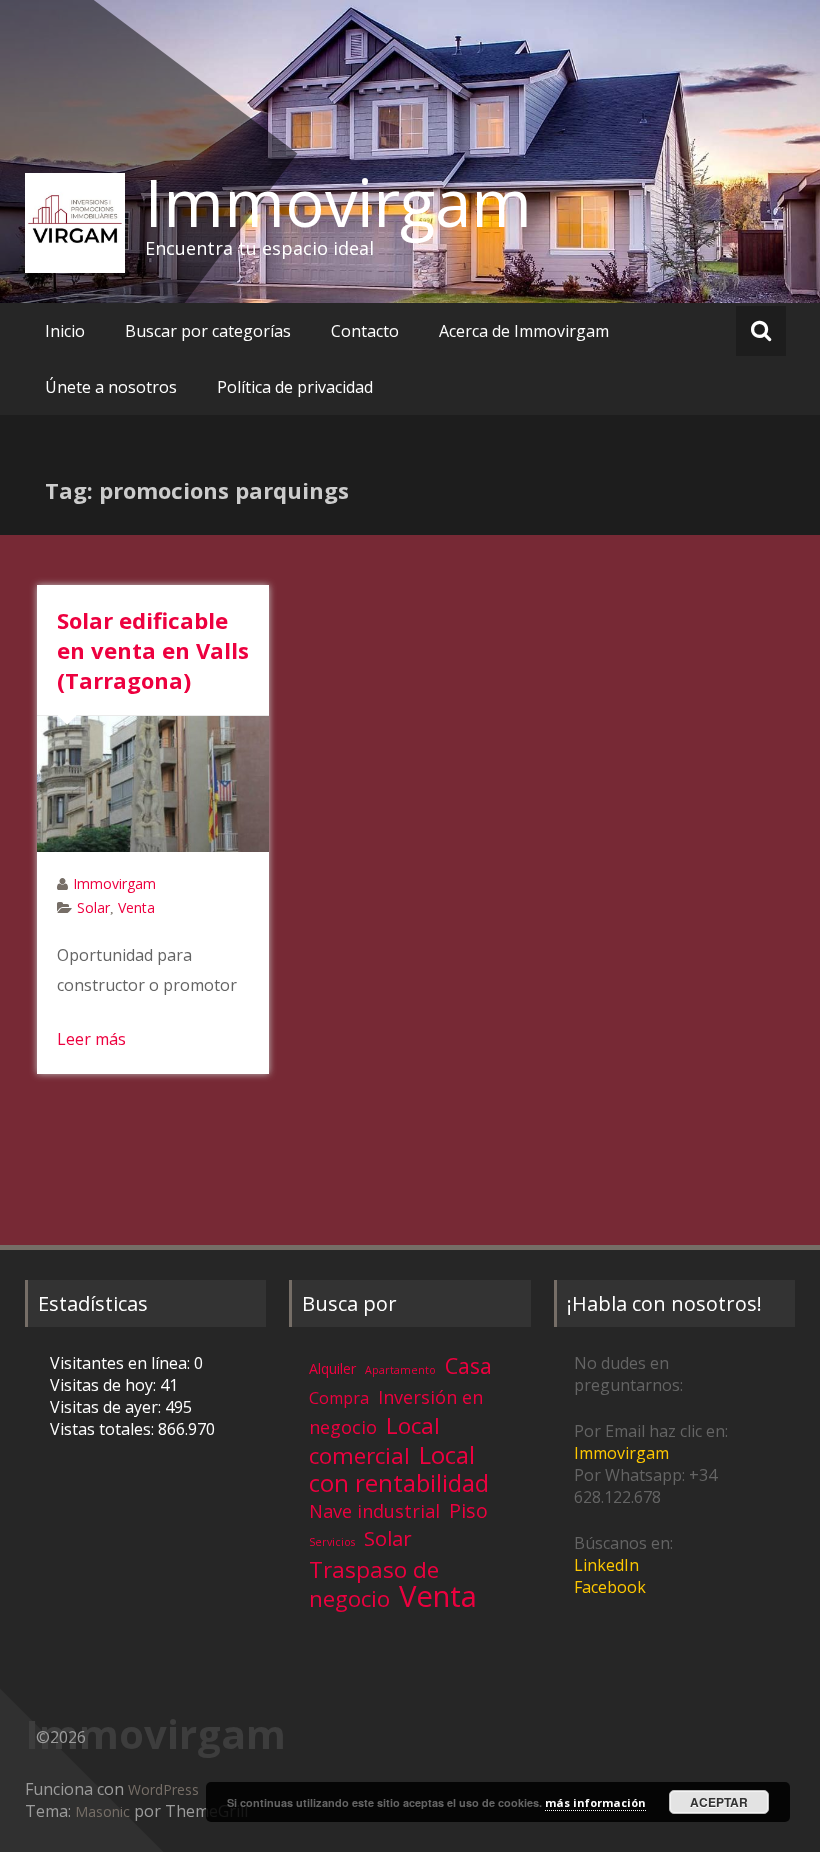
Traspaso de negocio (374, 1584)
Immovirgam (338, 202)
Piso (468, 1510)
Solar (93, 907)
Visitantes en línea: (122, 1363)
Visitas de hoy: (105, 1385)
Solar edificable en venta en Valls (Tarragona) (153, 650)
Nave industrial (374, 1511)
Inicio (65, 331)
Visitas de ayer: (107, 1407)
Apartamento (400, 1370)
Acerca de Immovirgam (524, 331)
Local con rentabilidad (399, 1468)
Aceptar (719, 1802)
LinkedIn (606, 1565)
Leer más (91, 1039)
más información (595, 1802)
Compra (339, 1398)
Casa (468, 1365)
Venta (136, 907)
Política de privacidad (295, 387)
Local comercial (374, 1440)
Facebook (610, 1587)
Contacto (365, 331)
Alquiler (332, 1368)
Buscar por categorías (208, 331)
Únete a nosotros (111, 387)
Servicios (332, 1542)
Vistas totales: (104, 1429)
